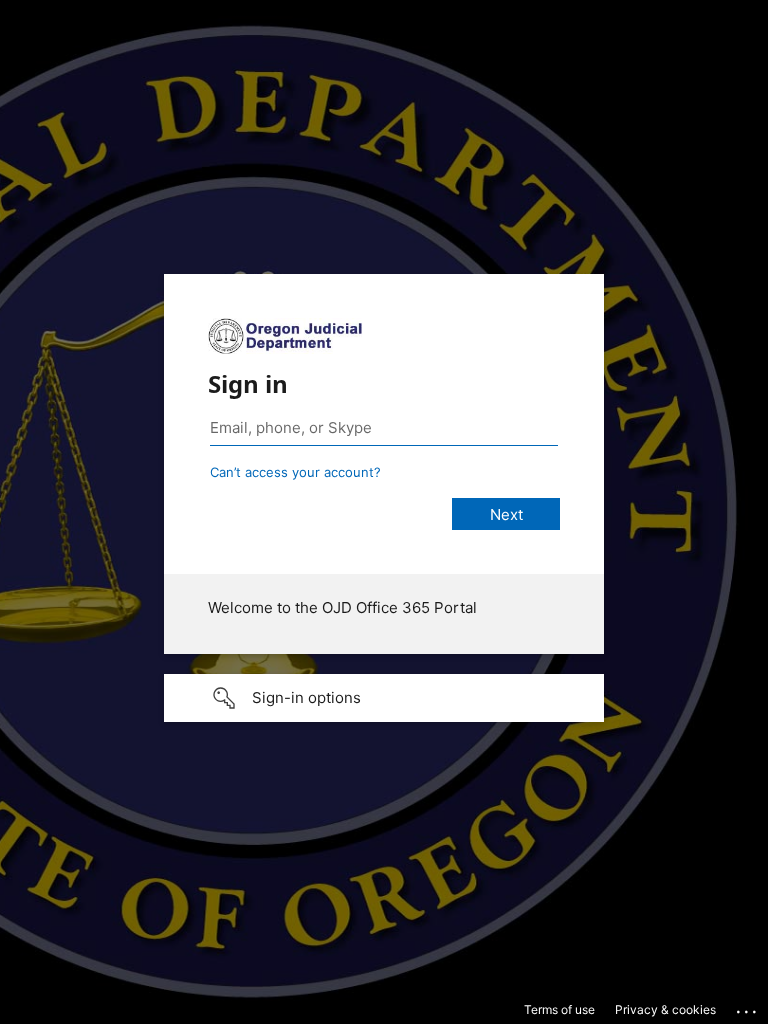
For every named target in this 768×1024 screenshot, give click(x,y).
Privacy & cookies (665, 1009)
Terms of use (559, 1009)
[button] (384, 698)
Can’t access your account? (295, 472)
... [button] (748, 1007)
